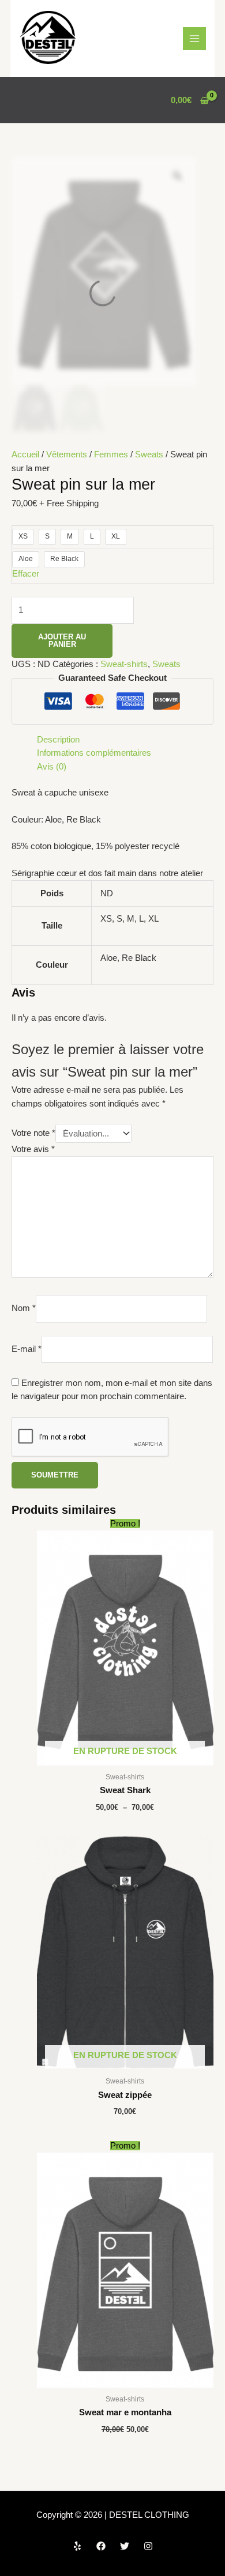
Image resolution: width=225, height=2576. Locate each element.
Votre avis (33, 1149)
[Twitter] (125, 2546)
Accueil (25, 454)
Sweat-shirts (124, 664)
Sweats (149, 454)
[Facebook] (101, 2546)
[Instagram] (148, 2546)
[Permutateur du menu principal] (194, 39)
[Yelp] (77, 2546)
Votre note (33, 1134)
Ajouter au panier (62, 641)
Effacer (26, 574)
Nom (24, 1308)
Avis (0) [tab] (52, 767)
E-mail (27, 1349)
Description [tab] (58, 740)
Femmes (111, 454)
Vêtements (67, 454)
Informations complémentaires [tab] (94, 753)
